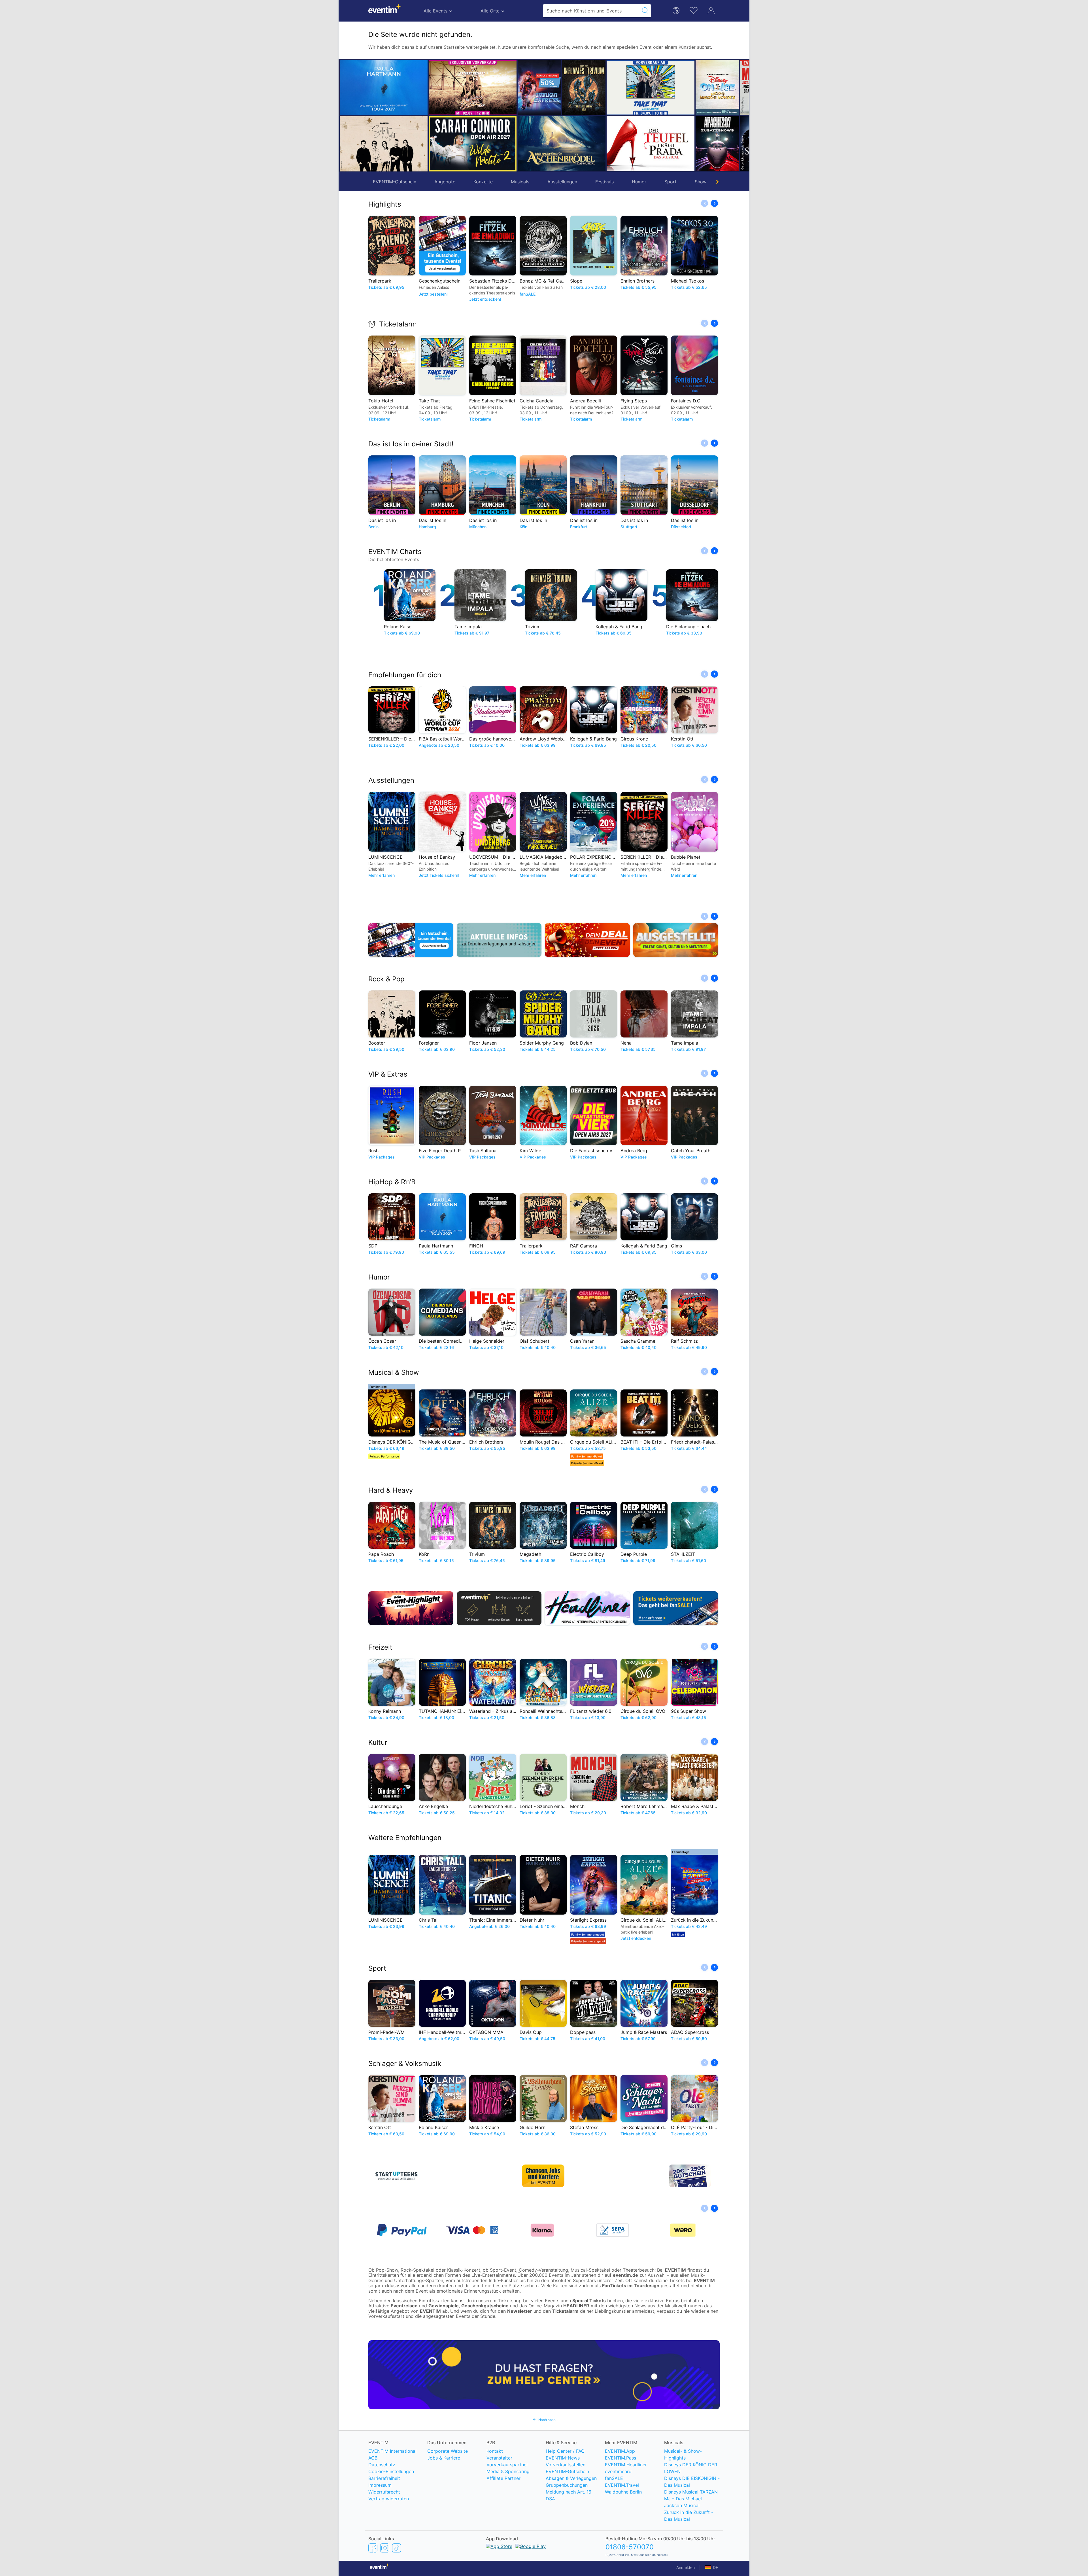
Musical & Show (394, 1372)
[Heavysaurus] (689, 88)
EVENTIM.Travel (622, 2485)
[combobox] (592, 11)
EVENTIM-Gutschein (395, 182)
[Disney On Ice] (467, 88)
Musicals (520, 182)
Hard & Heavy (391, 1490)
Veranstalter (499, 2458)
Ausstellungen (562, 182)
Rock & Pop (386, 979)
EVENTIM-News (563, 2458)
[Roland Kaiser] (622, 144)
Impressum (380, 2485)
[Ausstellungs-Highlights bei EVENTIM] (676, 940)
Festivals (604, 182)
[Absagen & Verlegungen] (499, 940)
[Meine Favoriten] (694, 10)
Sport (671, 182)
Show (701, 182)
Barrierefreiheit (384, 2478)
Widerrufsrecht (384, 2492)
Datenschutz (382, 2465)
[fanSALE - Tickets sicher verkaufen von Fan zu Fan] (676, 1608)
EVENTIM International (392, 2451)
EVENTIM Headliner (626, 2465)
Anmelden (686, 2567)
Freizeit (380, 1647)
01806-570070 (630, 2547)
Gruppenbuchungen (567, 2485)
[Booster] (384, 144)
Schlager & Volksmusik (405, 2063)
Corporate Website (448, 2451)
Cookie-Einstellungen (391, 2471)
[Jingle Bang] (556, 144)
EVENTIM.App (620, 2451)
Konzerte (483, 182)
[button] (435, 116)
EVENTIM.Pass (620, 2458)
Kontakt (495, 2451)
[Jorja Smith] (556, 88)
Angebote (445, 182)
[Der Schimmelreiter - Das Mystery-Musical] (511, 144)
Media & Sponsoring (508, 2471)
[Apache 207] (467, 144)
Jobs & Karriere (444, 2458)
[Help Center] (544, 2375)
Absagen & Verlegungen (571, 2478)
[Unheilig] (622, 88)
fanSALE (614, 2478)
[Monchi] (511, 88)
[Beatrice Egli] (689, 144)
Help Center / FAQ (565, 2451)
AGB (373, 2458)
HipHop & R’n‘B (392, 1182)
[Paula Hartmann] (384, 88)
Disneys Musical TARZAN (691, 2492)
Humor (639, 182)
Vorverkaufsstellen (566, 2465)
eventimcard (618, 2471)
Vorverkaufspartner (507, 2465)
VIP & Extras (388, 1074)
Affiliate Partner (503, 2478)
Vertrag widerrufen (389, 2499)
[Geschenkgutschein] (411, 940)
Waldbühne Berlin (623, 2492)
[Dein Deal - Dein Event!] (587, 940)
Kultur (378, 1742)
